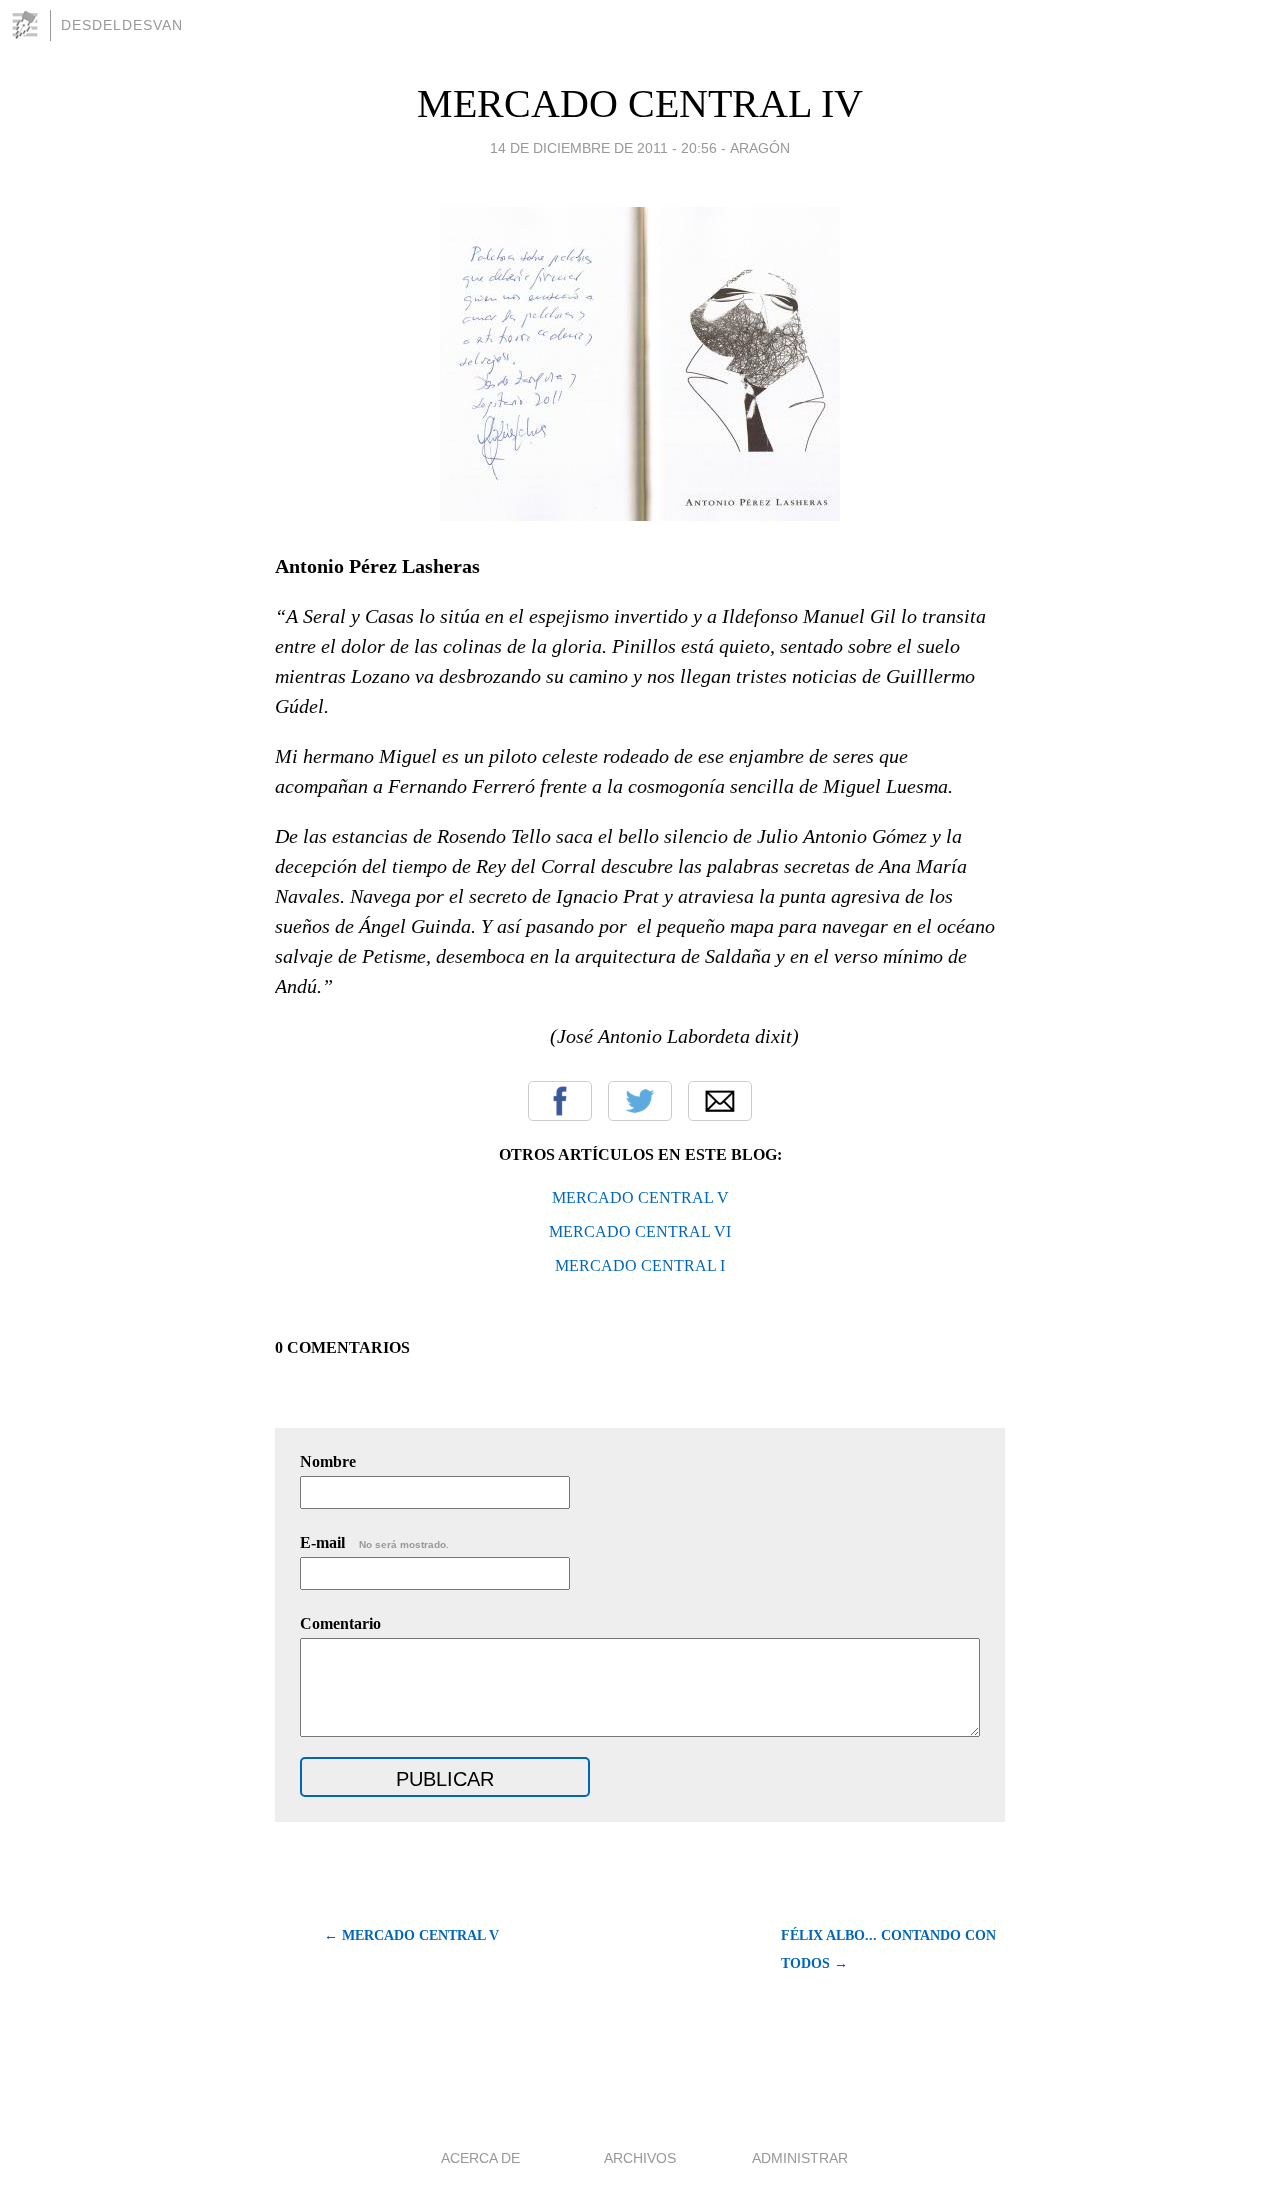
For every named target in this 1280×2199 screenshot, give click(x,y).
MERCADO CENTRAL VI (640, 1231)
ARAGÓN (760, 148)
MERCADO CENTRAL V (640, 1197)
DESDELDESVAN (122, 25)
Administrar (800, 2158)
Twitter (640, 1101)
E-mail (374, 1542)
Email (720, 1101)
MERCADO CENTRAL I (640, 1265)
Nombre (328, 1461)
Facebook (560, 1101)
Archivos (640, 2158)
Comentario (340, 1623)
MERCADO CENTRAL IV (640, 103)
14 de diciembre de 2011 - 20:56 (603, 148)
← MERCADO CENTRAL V (411, 1935)
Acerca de (480, 2158)
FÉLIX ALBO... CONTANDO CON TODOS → (888, 1949)
